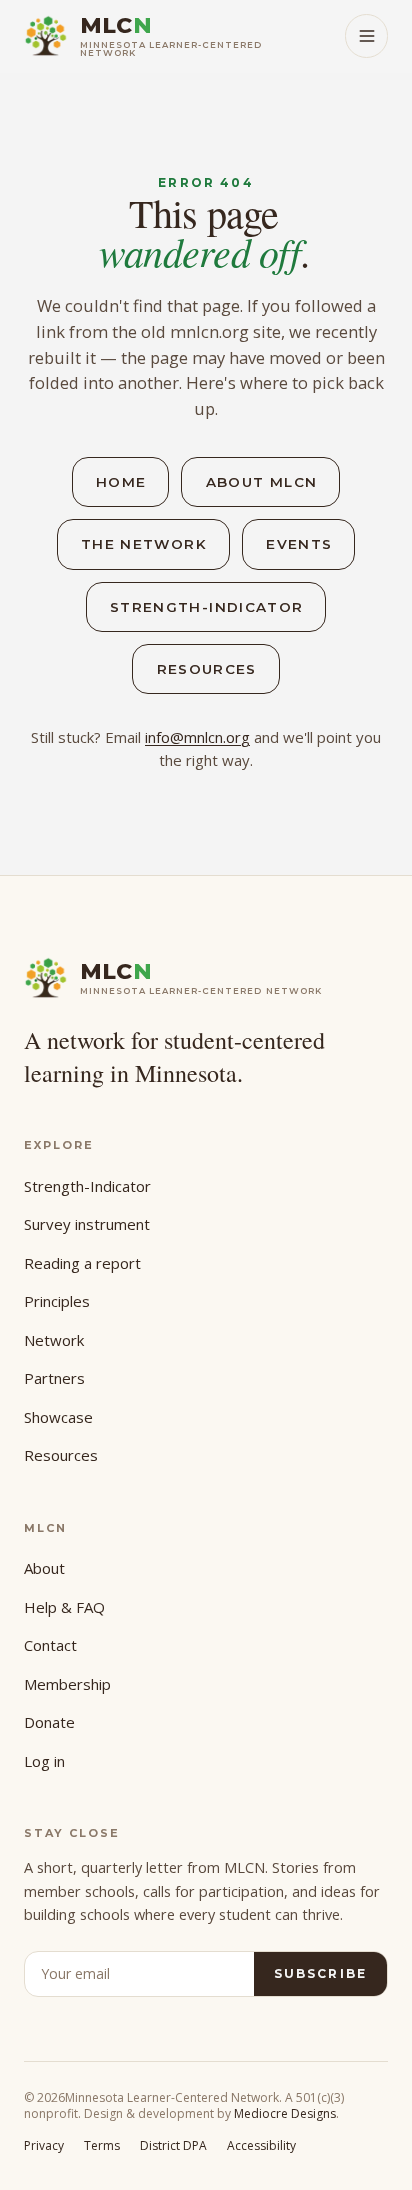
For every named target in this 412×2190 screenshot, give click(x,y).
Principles (57, 1301)
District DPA (173, 2145)
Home (121, 482)
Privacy (44, 2145)
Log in (44, 1761)
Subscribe (320, 1973)
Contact (50, 1645)
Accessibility (261, 2145)
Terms (102, 2145)
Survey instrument (87, 1224)
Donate (49, 1722)
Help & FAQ (64, 1607)
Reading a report (82, 1263)
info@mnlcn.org (197, 737)
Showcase (58, 1417)
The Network (144, 544)
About (44, 1568)
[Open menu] (366, 36)
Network (54, 1340)
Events (299, 544)
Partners (54, 1378)
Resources (207, 669)
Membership (67, 1684)
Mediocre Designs (285, 2113)
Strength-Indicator (206, 607)
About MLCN (262, 482)
